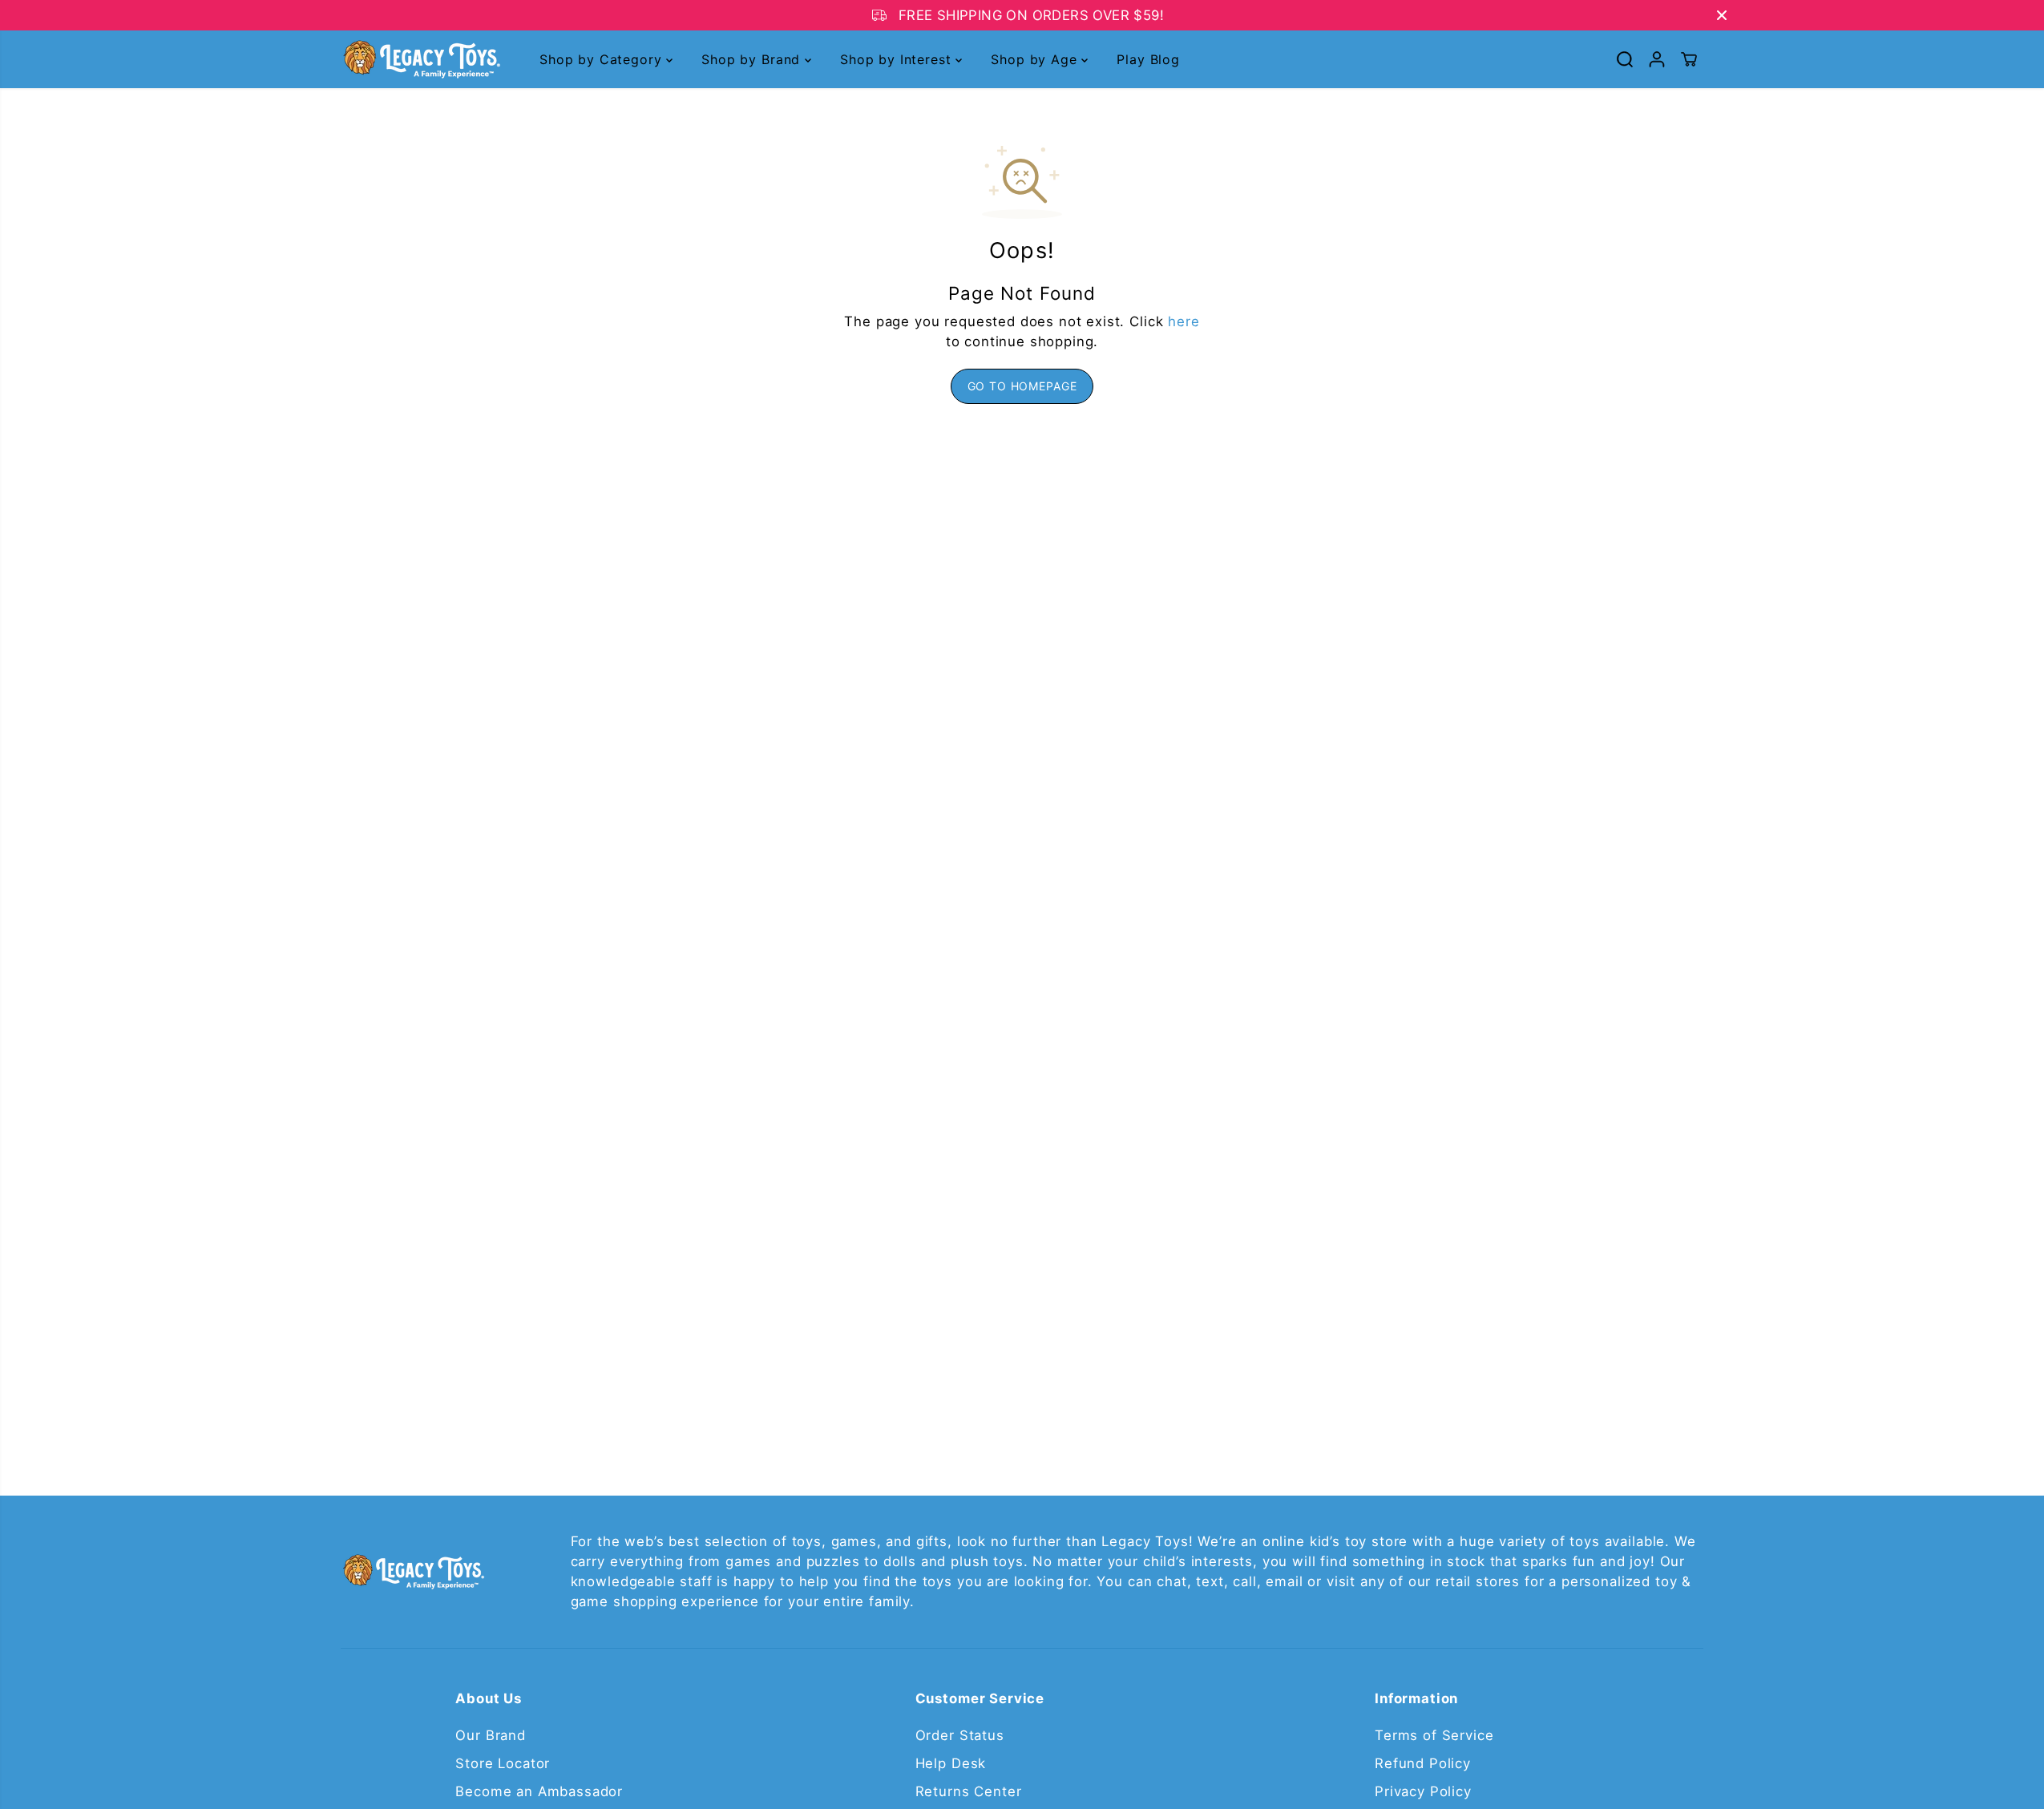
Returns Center (969, 1791)
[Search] (1625, 59)
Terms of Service (1434, 1735)
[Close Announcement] (1722, 15)
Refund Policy (1423, 1763)
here (1184, 321)
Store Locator (503, 1763)
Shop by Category (603, 59)
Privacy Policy (1423, 1791)
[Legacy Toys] (421, 59)
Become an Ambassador (539, 1791)
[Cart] (1689, 59)
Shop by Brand (753, 59)
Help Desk (951, 1763)
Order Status (960, 1735)
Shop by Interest (898, 59)
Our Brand (491, 1735)
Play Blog (1148, 59)
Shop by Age (1036, 59)
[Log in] (1657, 59)
